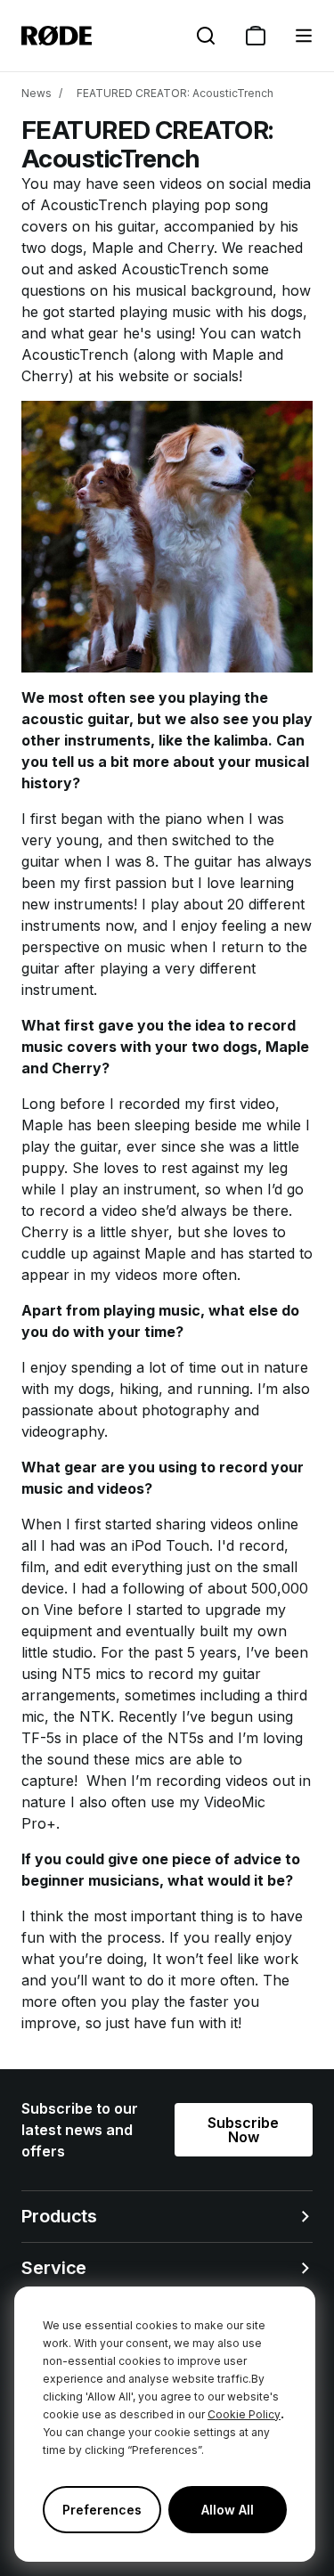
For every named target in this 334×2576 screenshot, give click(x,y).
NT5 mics (94, 1674)
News (37, 93)
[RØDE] (57, 36)
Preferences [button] (102, 2510)
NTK (95, 1716)
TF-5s (41, 1738)
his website (132, 376)
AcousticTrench (94, 205)
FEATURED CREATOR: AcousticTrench (175, 93)
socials (216, 376)
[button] (304, 36)
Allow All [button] (228, 2510)
